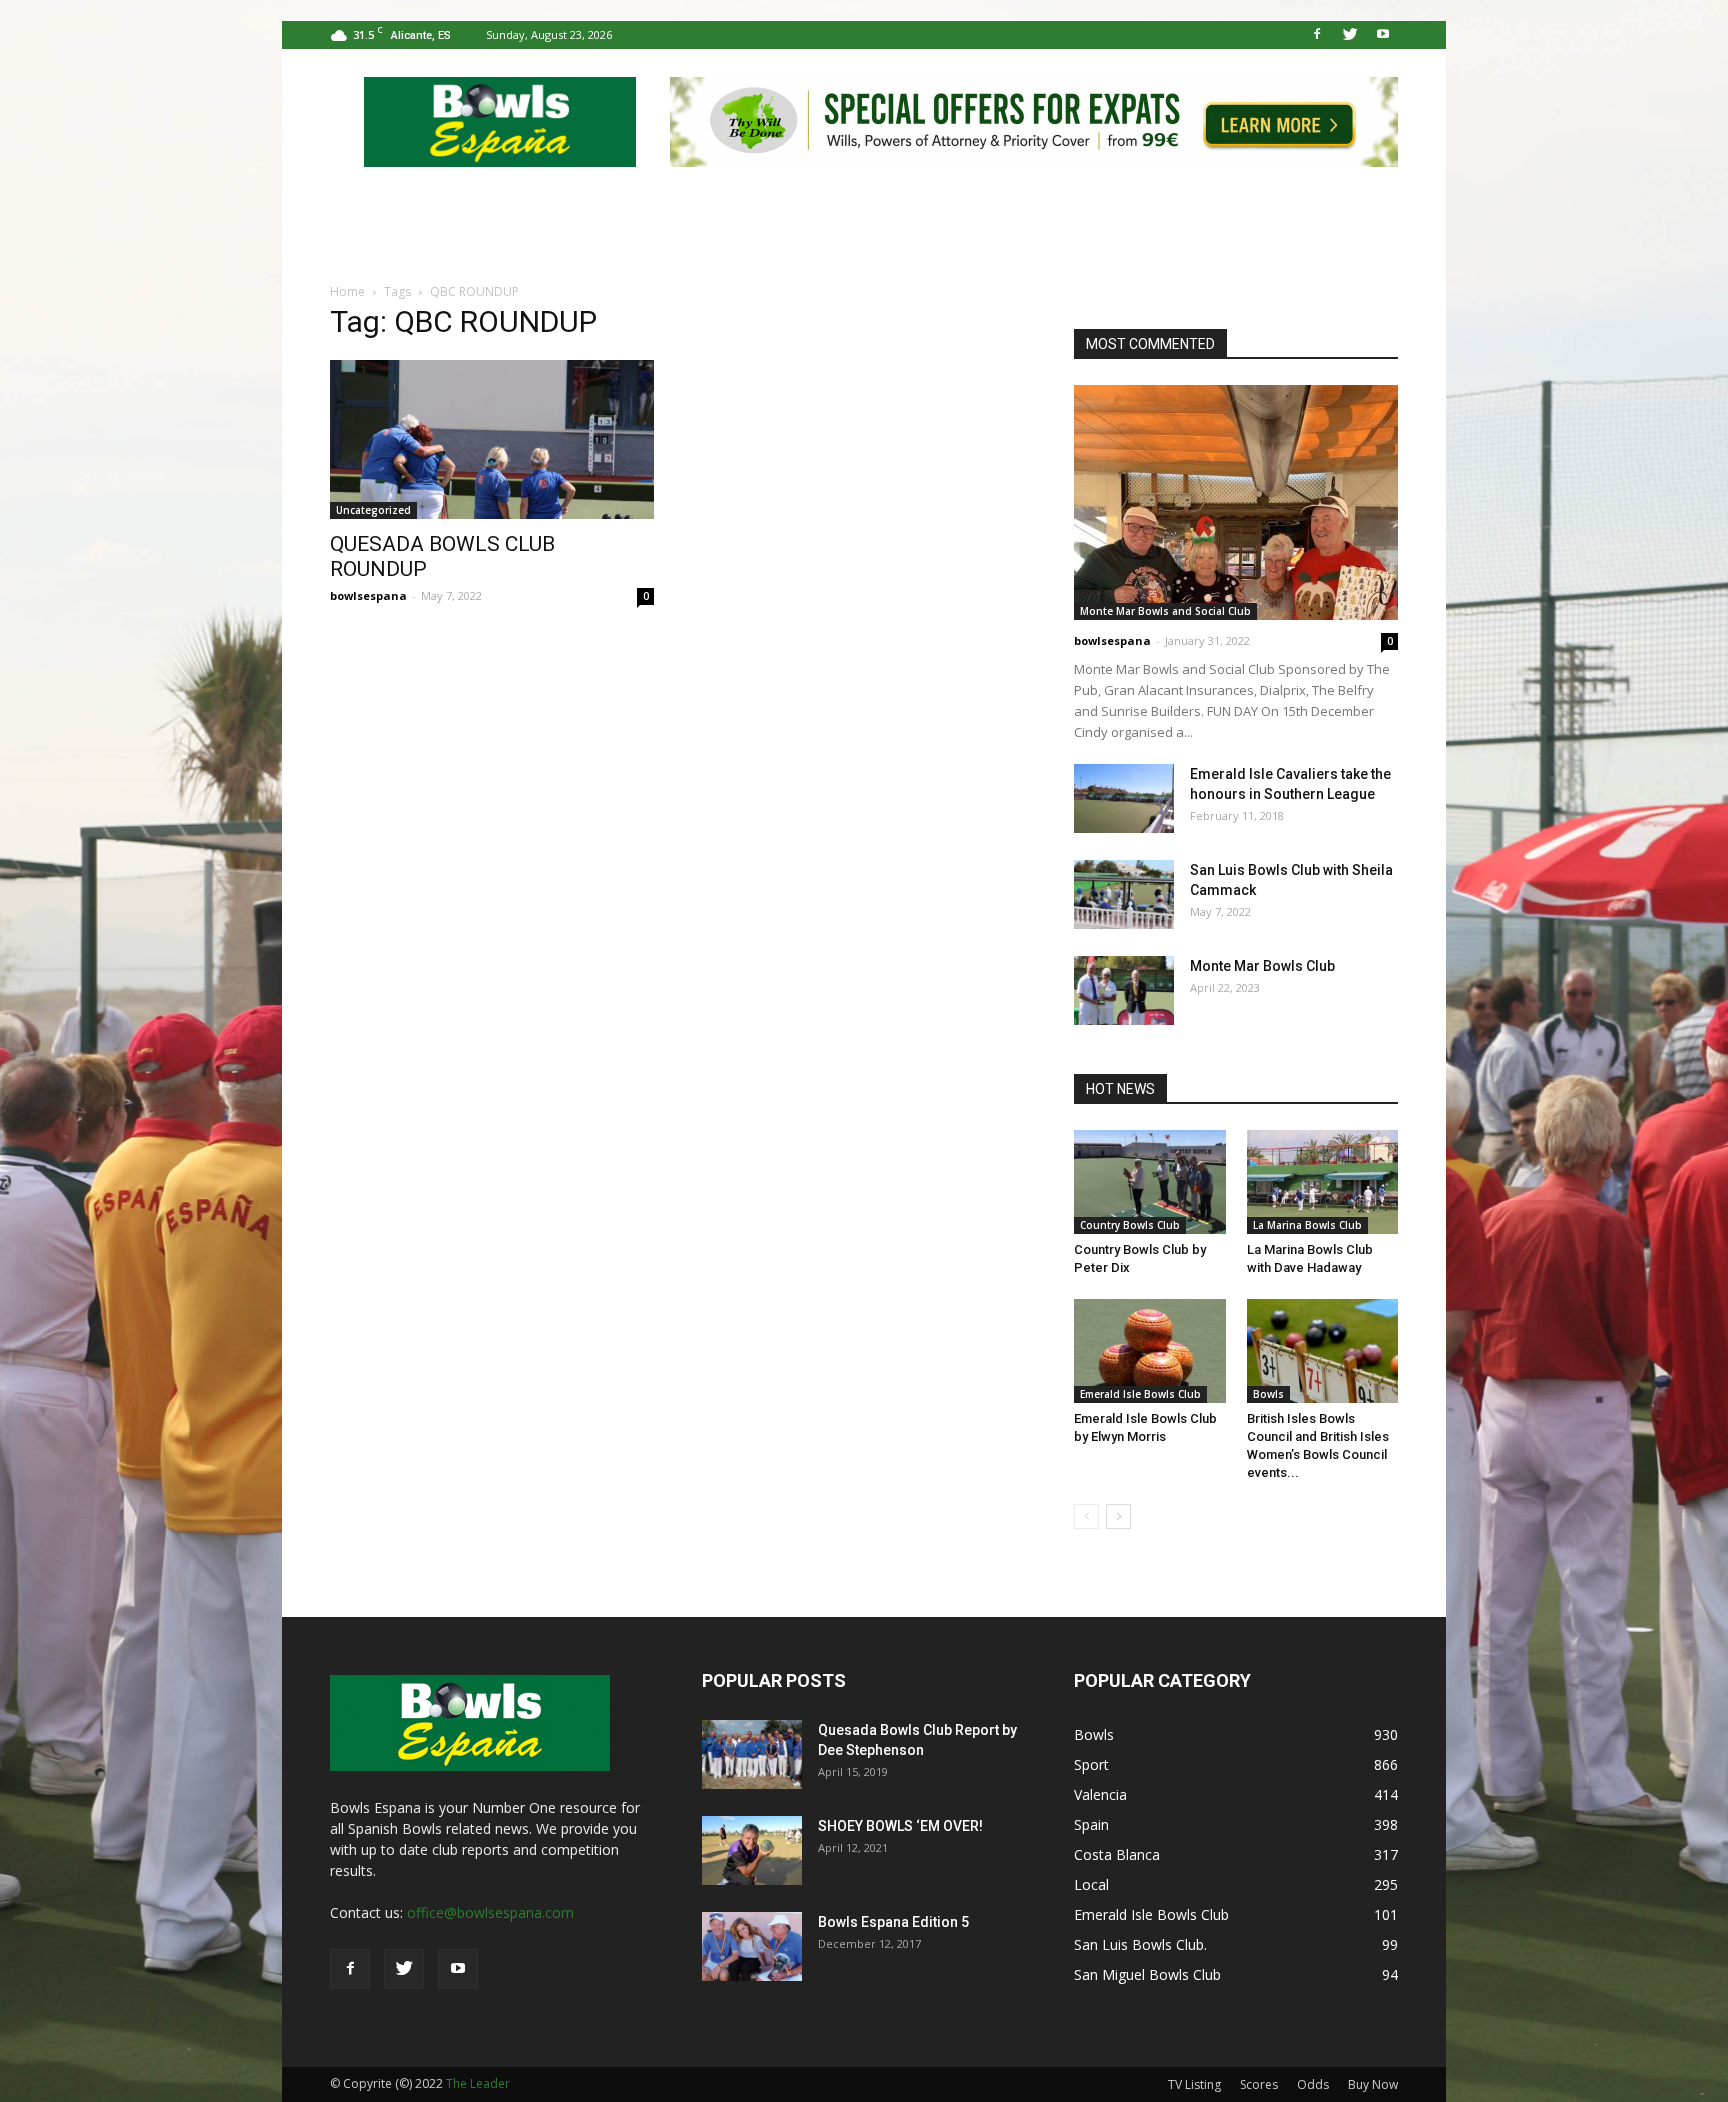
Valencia (1100, 1794)
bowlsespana (368, 595)
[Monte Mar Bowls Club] (1124, 990)
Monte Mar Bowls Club (1262, 966)
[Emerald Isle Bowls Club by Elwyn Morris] (1150, 1351)
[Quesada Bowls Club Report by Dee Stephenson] (752, 1754)
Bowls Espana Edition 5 (893, 1922)
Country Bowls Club (1130, 1225)
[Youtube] (1383, 35)
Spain (1091, 1824)
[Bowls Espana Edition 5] (752, 1946)
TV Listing (1194, 2084)
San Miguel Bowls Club (1147, 1974)
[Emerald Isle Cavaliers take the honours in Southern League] (1124, 798)
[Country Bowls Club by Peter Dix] (1150, 1182)
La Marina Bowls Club (1307, 1225)
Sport (1091, 1764)
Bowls (1268, 1394)
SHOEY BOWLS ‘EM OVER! (900, 1826)
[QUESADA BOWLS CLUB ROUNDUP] (492, 439)
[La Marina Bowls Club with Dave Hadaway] (1323, 1182)
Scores (1259, 2084)
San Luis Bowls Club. (1142, 1944)
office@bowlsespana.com (490, 1912)
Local (1091, 1884)
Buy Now (1373, 2084)
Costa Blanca (1117, 1854)
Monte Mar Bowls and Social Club (1165, 611)
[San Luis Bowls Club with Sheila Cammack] (1124, 894)
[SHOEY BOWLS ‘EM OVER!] (752, 1850)
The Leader (478, 2083)
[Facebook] (1317, 35)
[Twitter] (1350, 35)
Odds (1313, 2084)
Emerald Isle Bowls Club (1140, 1394)
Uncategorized (373, 510)
